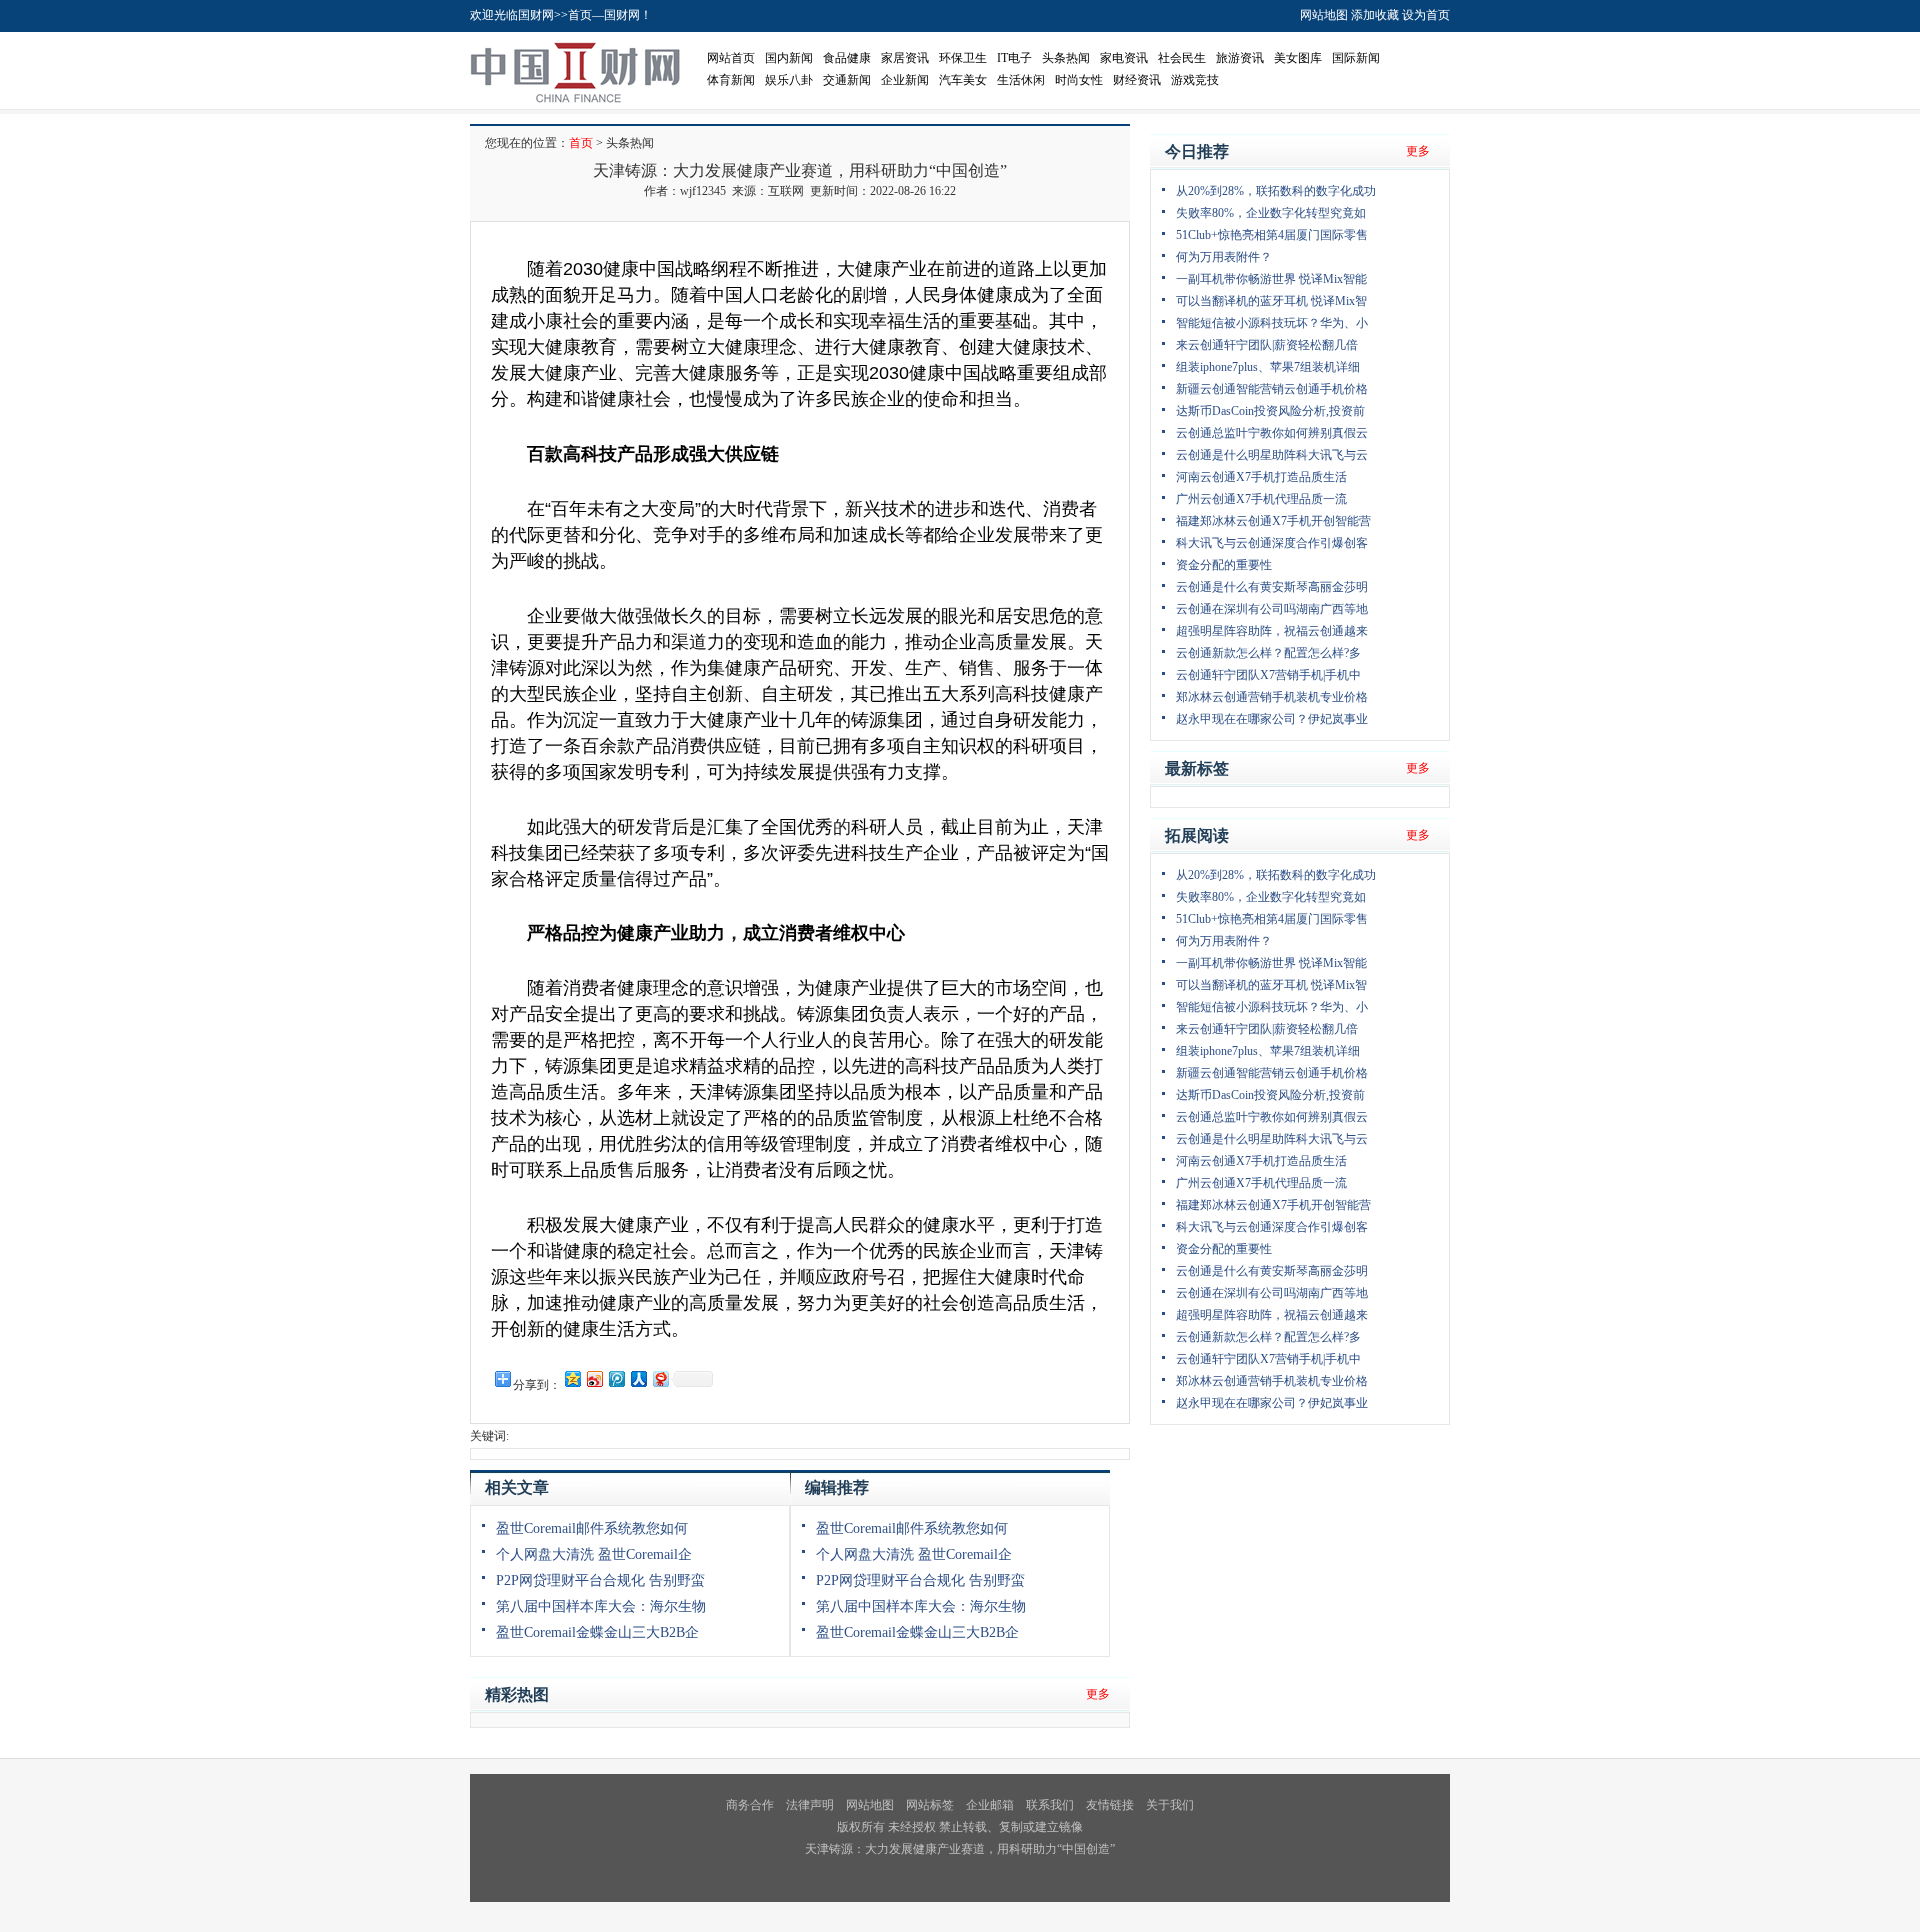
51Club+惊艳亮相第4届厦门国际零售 (1272, 235)
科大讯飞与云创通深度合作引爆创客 (1272, 543)
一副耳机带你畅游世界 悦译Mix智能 (1271, 279)
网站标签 (930, 1805)
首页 (581, 143)
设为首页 (1426, 15)
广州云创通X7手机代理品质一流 (1261, 499)
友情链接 (1110, 1805)
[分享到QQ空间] (572, 1378)
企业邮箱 (990, 1805)
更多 (1098, 1694)
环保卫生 (963, 58)
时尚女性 (1079, 80)
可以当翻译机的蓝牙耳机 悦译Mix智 (1271, 301)
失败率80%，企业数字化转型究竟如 (1271, 213)
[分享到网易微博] (660, 1378)
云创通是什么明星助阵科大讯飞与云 (1272, 455)
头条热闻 (1066, 58)
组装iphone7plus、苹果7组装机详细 (1268, 367)
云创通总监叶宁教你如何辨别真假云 (1272, 433)
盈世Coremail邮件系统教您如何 (592, 1528)
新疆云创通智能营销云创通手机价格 (1272, 389)
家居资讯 (905, 58)
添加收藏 (1375, 15)
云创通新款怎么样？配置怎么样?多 (1268, 653)
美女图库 (1298, 58)
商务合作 (750, 1805)
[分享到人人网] (638, 1378)
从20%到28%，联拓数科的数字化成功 (1276, 191)
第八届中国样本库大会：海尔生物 (601, 1606)
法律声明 (810, 1805)
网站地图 (1324, 15)
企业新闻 (905, 80)
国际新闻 (1356, 58)
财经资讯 (1137, 80)
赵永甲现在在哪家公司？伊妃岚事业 (1272, 719)
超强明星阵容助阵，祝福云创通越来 (1272, 631)
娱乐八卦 (789, 80)
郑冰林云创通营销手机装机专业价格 (1272, 697)
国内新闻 (789, 58)
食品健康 (847, 58)
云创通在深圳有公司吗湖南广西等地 (1272, 609)
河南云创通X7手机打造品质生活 (1261, 477)
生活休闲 (1021, 80)
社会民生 (1182, 58)
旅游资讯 (1240, 58)
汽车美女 (963, 80)
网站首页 (731, 58)
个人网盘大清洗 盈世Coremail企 (594, 1554)
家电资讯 (1124, 58)
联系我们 (1050, 1805)
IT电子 (1014, 58)
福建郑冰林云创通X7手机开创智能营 (1273, 521)
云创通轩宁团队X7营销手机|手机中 (1268, 675)
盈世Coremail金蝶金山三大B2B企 (597, 1632)
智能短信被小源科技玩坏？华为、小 (1272, 323)
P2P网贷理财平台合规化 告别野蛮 (600, 1580)
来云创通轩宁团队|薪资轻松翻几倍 (1267, 345)
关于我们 (1170, 1805)
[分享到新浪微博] (594, 1378)
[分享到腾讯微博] (616, 1378)
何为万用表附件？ (1224, 257)
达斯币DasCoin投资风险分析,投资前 (1270, 411)
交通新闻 (847, 80)
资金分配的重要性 (1224, 565)
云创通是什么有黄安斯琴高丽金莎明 (1272, 587)
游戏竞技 (1195, 80)
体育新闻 (731, 80)
